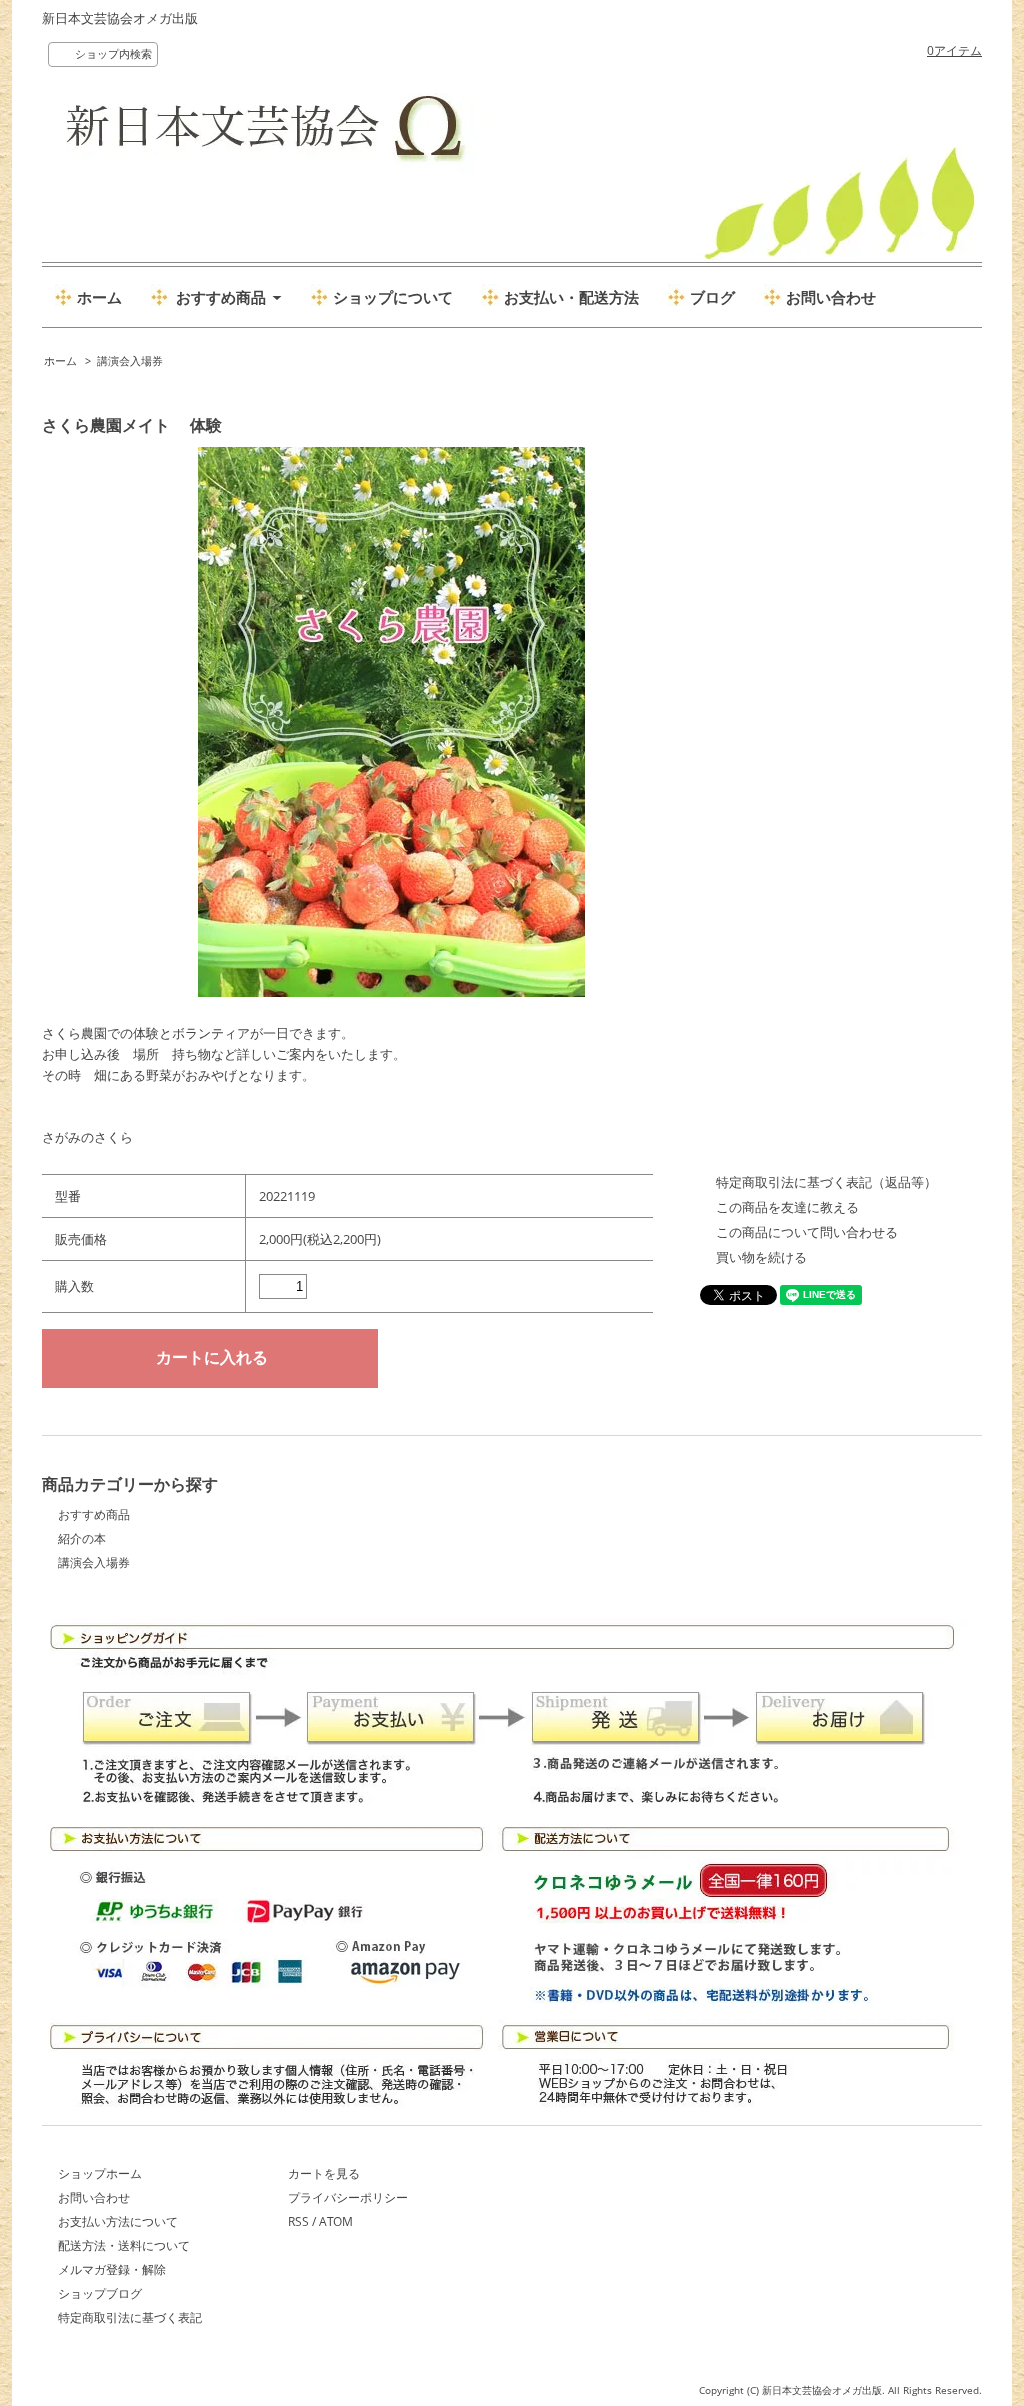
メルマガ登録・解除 (112, 2269)
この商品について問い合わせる (807, 1232)
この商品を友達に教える (787, 1207)
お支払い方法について (118, 2221)
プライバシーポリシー (348, 2197)
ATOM (336, 2221)
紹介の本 (82, 1538)
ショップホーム (100, 2173)
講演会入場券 (130, 360)
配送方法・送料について (124, 2245)
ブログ (712, 297)
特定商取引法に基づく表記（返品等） (826, 1182)
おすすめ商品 (94, 1514)
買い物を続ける (761, 1257)
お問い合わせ (831, 297)
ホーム (99, 297)
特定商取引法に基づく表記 (130, 2317)
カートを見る (324, 2173)
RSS (298, 2221)
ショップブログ (100, 2293)
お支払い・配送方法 (571, 297)
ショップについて (393, 297)
